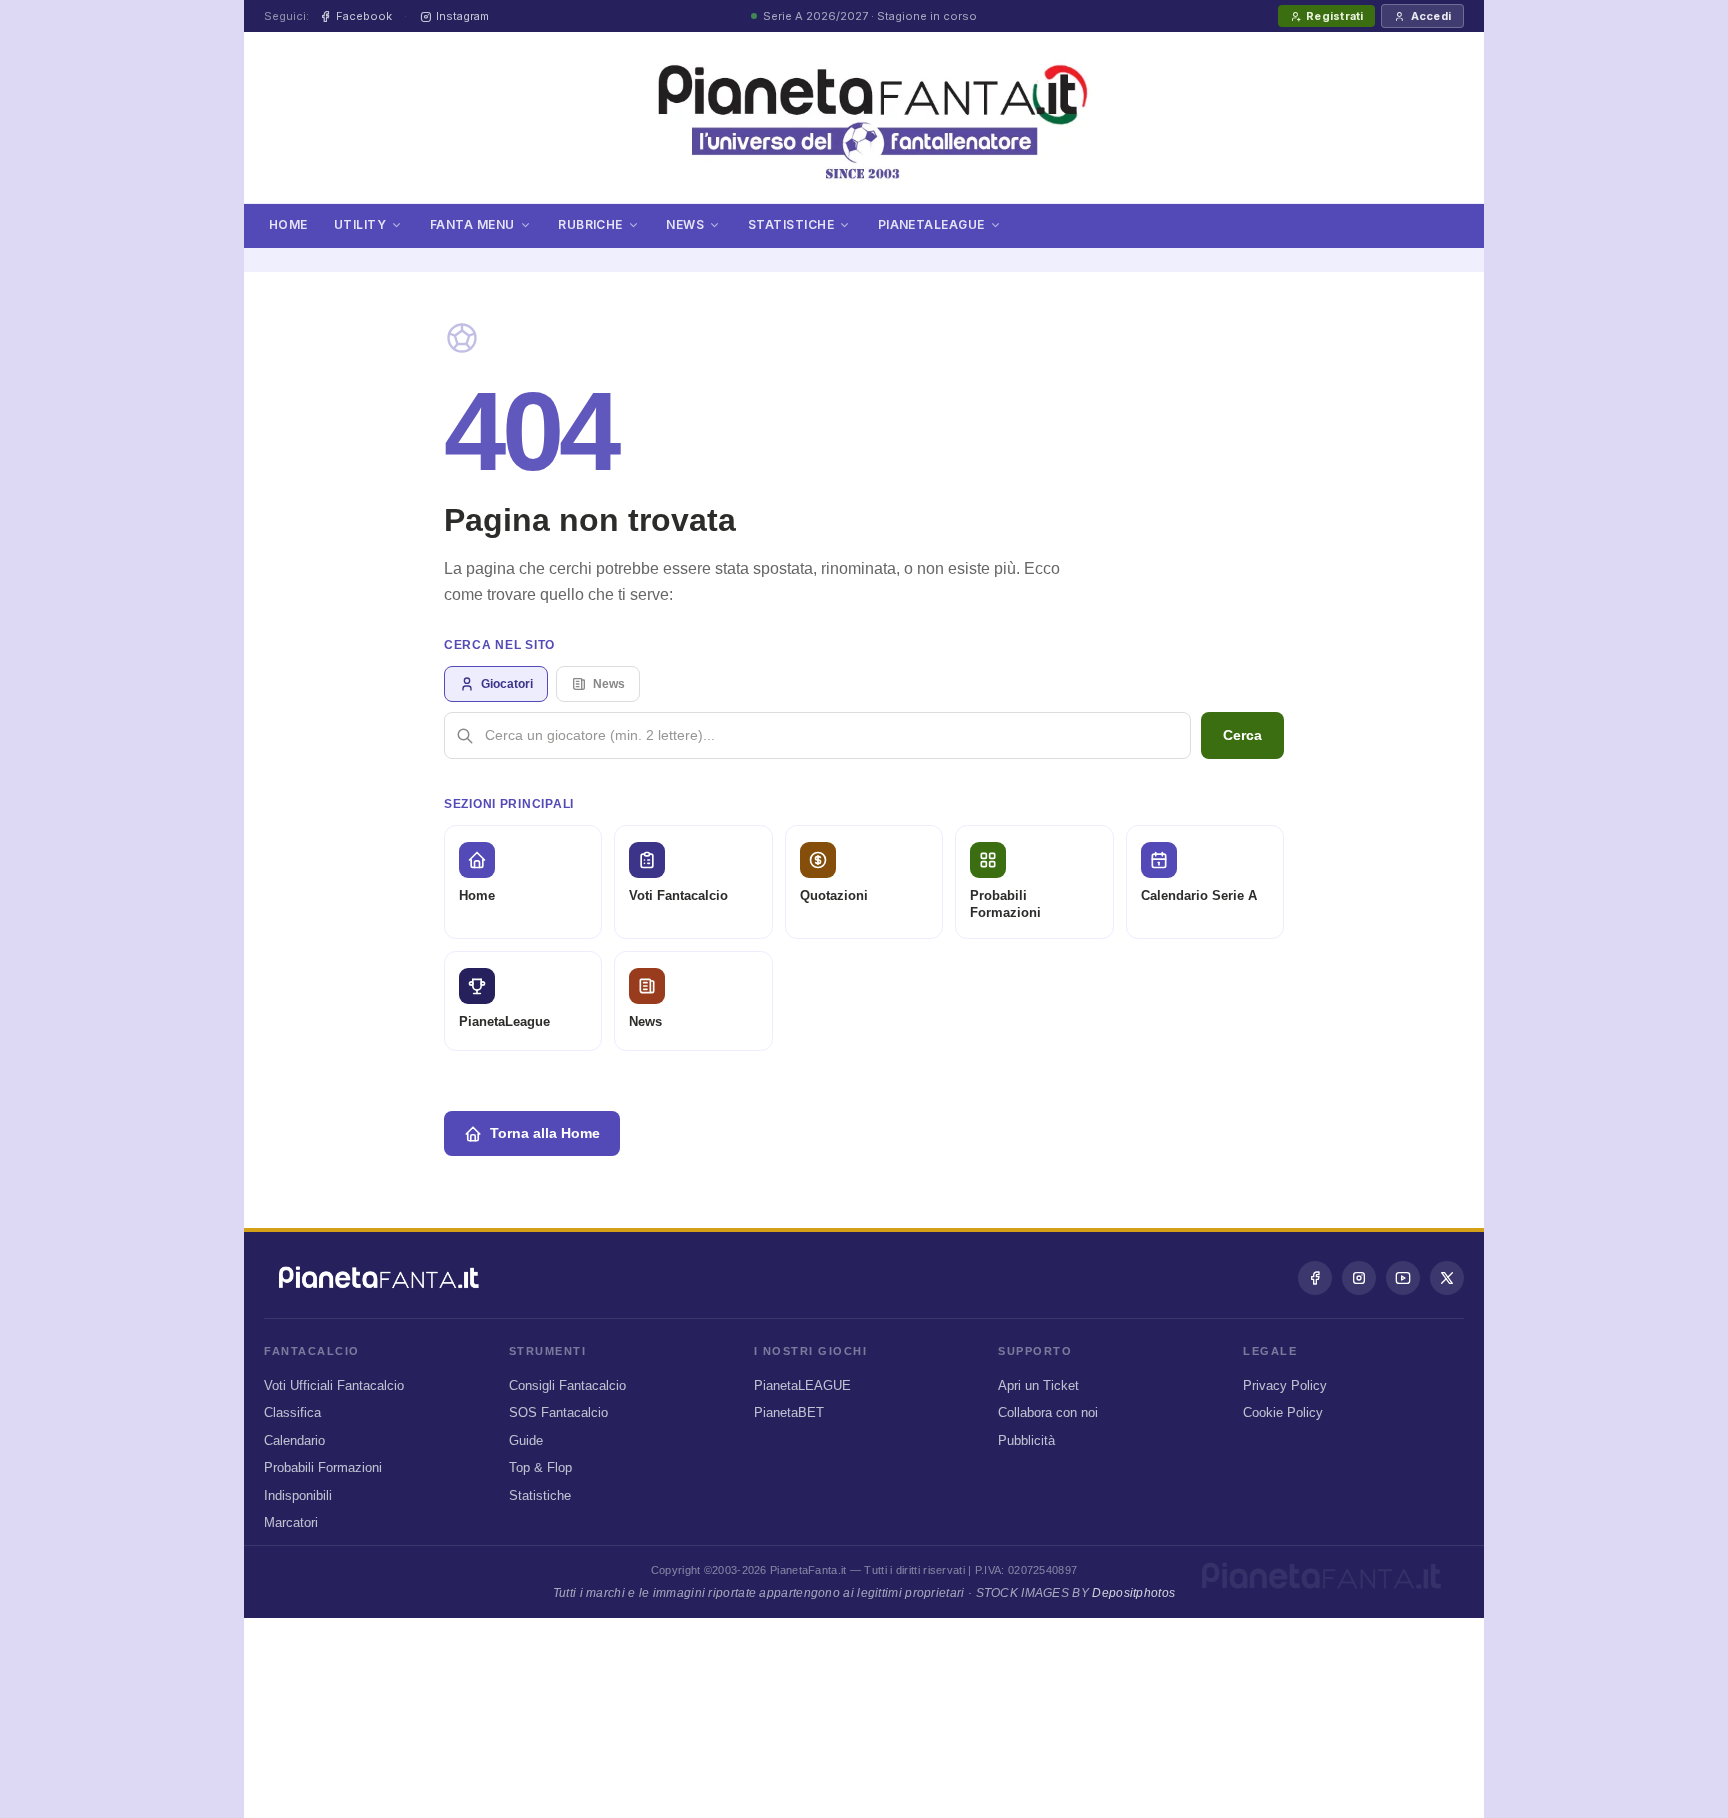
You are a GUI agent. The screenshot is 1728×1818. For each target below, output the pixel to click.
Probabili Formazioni (323, 1467)
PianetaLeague (931, 223)
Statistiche (791, 223)
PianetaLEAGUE (802, 1385)
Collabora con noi (1048, 1412)
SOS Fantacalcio (558, 1412)
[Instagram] (1359, 1278)
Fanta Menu (472, 223)
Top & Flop (540, 1467)
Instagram (462, 16)
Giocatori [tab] (507, 684)
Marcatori (291, 1522)
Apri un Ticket (1038, 1385)
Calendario (294, 1440)
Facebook (364, 16)
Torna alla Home (545, 1133)
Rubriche (590, 223)
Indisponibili (298, 1495)
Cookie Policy (1283, 1412)
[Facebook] (1315, 1278)
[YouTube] (1403, 1278)
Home (288, 223)
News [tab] (609, 684)
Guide (526, 1440)
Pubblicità (1026, 1440)
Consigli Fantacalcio (567, 1385)
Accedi (1431, 16)
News (685, 223)
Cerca (1242, 735)
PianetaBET (789, 1412)
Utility (360, 223)
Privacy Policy (1285, 1385)
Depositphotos (1133, 1593)
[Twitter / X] (1447, 1278)
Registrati (1334, 16)
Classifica (292, 1412)
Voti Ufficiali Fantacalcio (334, 1385)
